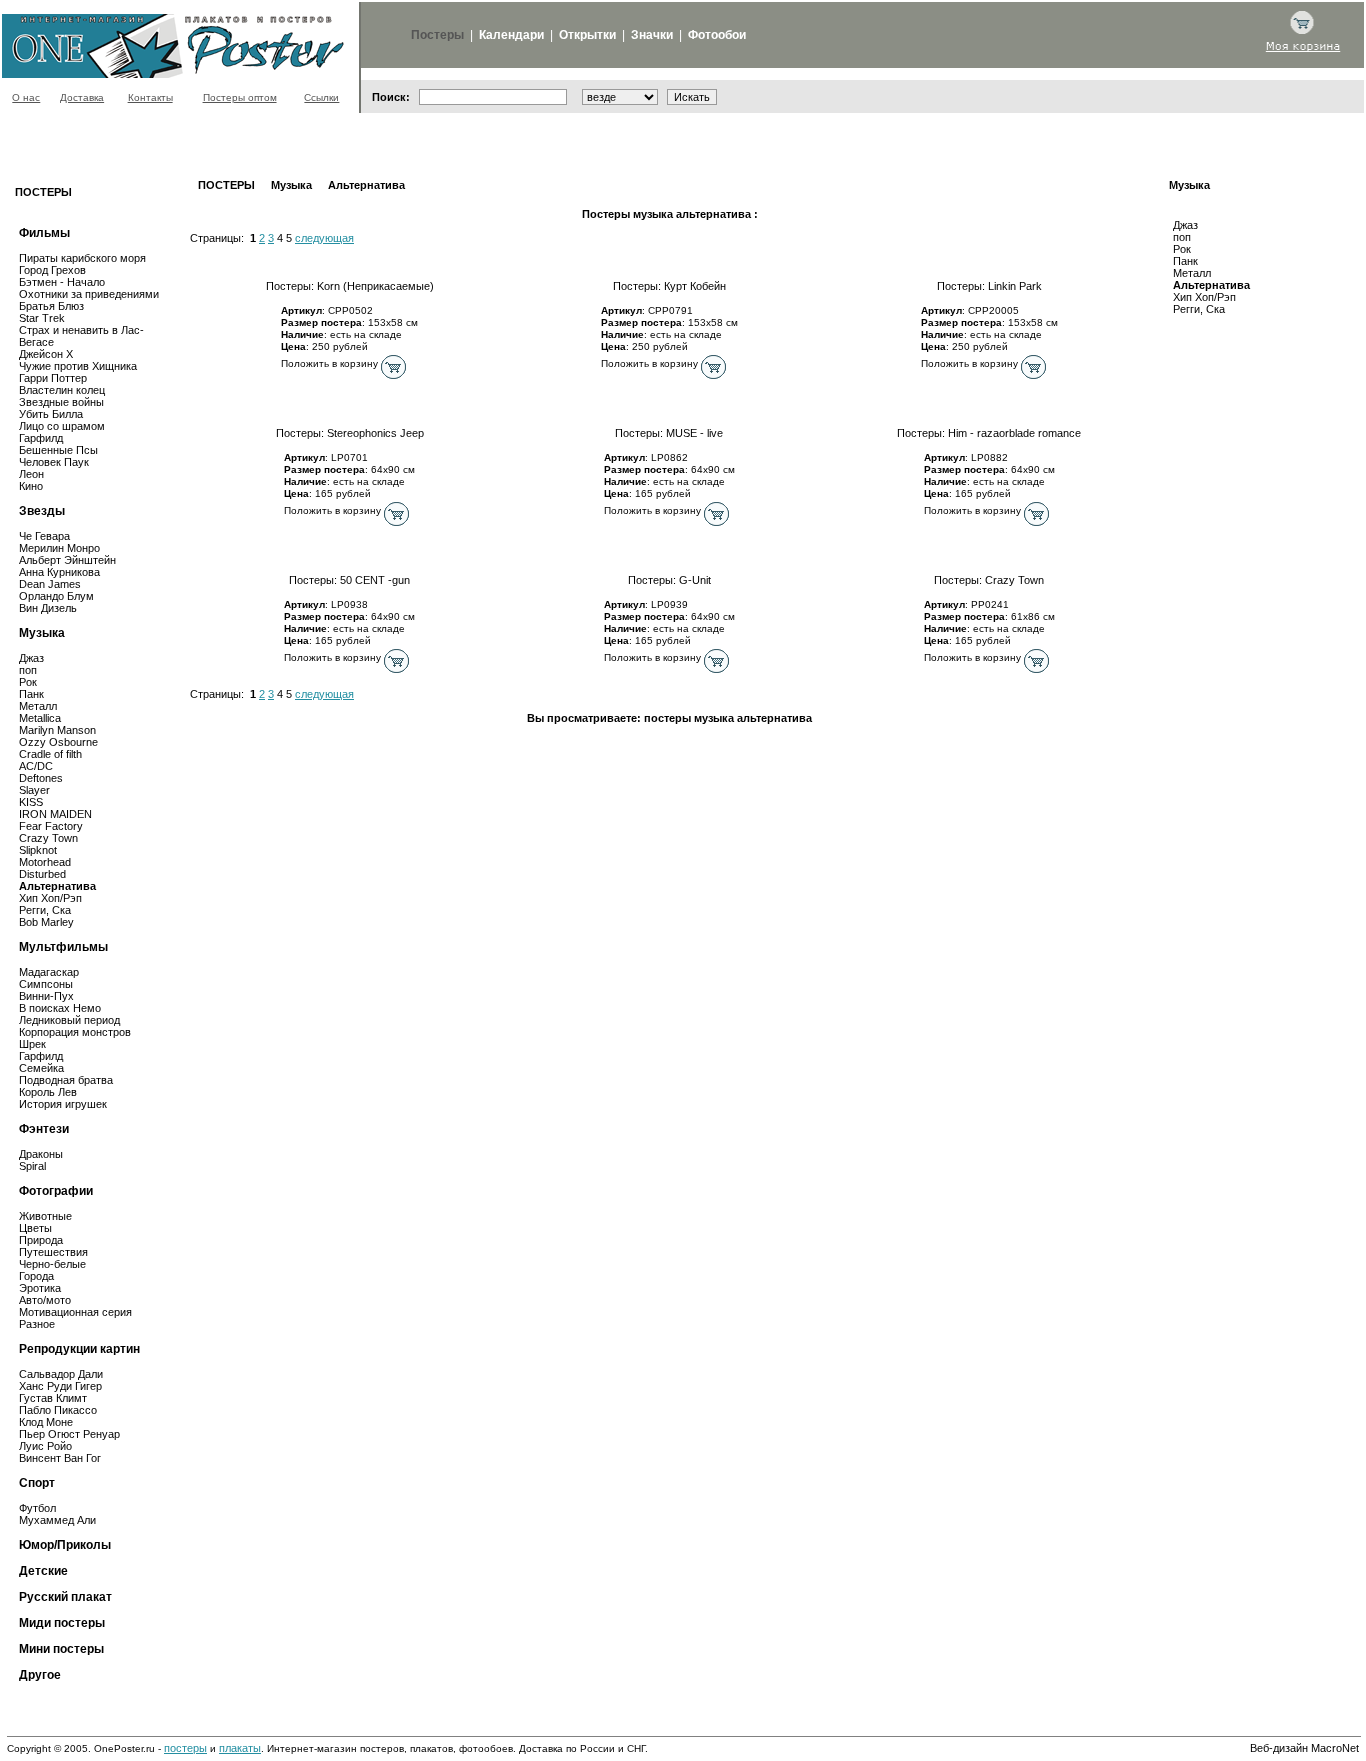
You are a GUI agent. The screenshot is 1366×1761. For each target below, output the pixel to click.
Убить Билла (51, 414)
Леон (31, 474)
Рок (1182, 249)
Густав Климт (53, 1398)
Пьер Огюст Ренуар (69, 1434)
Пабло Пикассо (58, 1410)
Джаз (1185, 225)
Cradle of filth (50, 754)
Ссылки (321, 97)
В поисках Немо (60, 1008)
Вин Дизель (48, 608)
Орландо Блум (56, 596)
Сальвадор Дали (61, 1374)
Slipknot (38, 850)
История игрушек (63, 1104)
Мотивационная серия (75, 1312)
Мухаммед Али (57, 1520)
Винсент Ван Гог (60, 1458)
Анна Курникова (59, 572)
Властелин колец (62, 390)
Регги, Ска (1199, 309)
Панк (1185, 261)
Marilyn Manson (57, 730)
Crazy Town (48, 838)
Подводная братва (66, 1080)
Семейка (41, 1068)
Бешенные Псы (58, 450)
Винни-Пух (46, 996)
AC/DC (36, 766)
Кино (31, 486)
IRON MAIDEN (55, 814)
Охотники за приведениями (89, 294)
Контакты (150, 97)
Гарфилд (41, 438)
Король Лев (48, 1092)
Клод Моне (46, 1422)
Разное (37, 1324)
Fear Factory (51, 826)
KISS (31, 802)
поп (1182, 237)
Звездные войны (61, 402)
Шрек (32, 1044)
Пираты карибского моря (82, 258)
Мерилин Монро (59, 548)
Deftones (41, 778)
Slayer (34, 790)
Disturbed (42, 874)
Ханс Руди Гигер (60, 1386)
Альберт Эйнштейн (67, 560)
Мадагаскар (49, 972)
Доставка (82, 97)
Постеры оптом (240, 97)
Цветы (35, 1228)
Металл (1192, 273)
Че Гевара (44, 536)
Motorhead (45, 862)
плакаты (240, 1748)
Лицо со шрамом (62, 426)
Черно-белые (52, 1264)
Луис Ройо (45, 1446)
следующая (324, 238)
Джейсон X (46, 354)
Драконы (41, 1154)
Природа (41, 1240)
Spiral (32, 1166)
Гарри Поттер (53, 378)
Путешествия (53, 1252)
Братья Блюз (51, 306)
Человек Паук (54, 462)
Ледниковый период (69, 1020)
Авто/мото (45, 1300)
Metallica (40, 718)
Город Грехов (52, 270)
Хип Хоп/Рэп (1204, 297)
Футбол (37, 1508)
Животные (45, 1216)
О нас (26, 97)
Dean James (50, 584)
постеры (185, 1748)
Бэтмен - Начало (62, 282)
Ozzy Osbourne (58, 742)
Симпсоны (46, 984)
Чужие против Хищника (78, 366)
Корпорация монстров (75, 1032)
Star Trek (42, 318)
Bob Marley (46, 922)
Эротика (40, 1288)
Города (36, 1276)
